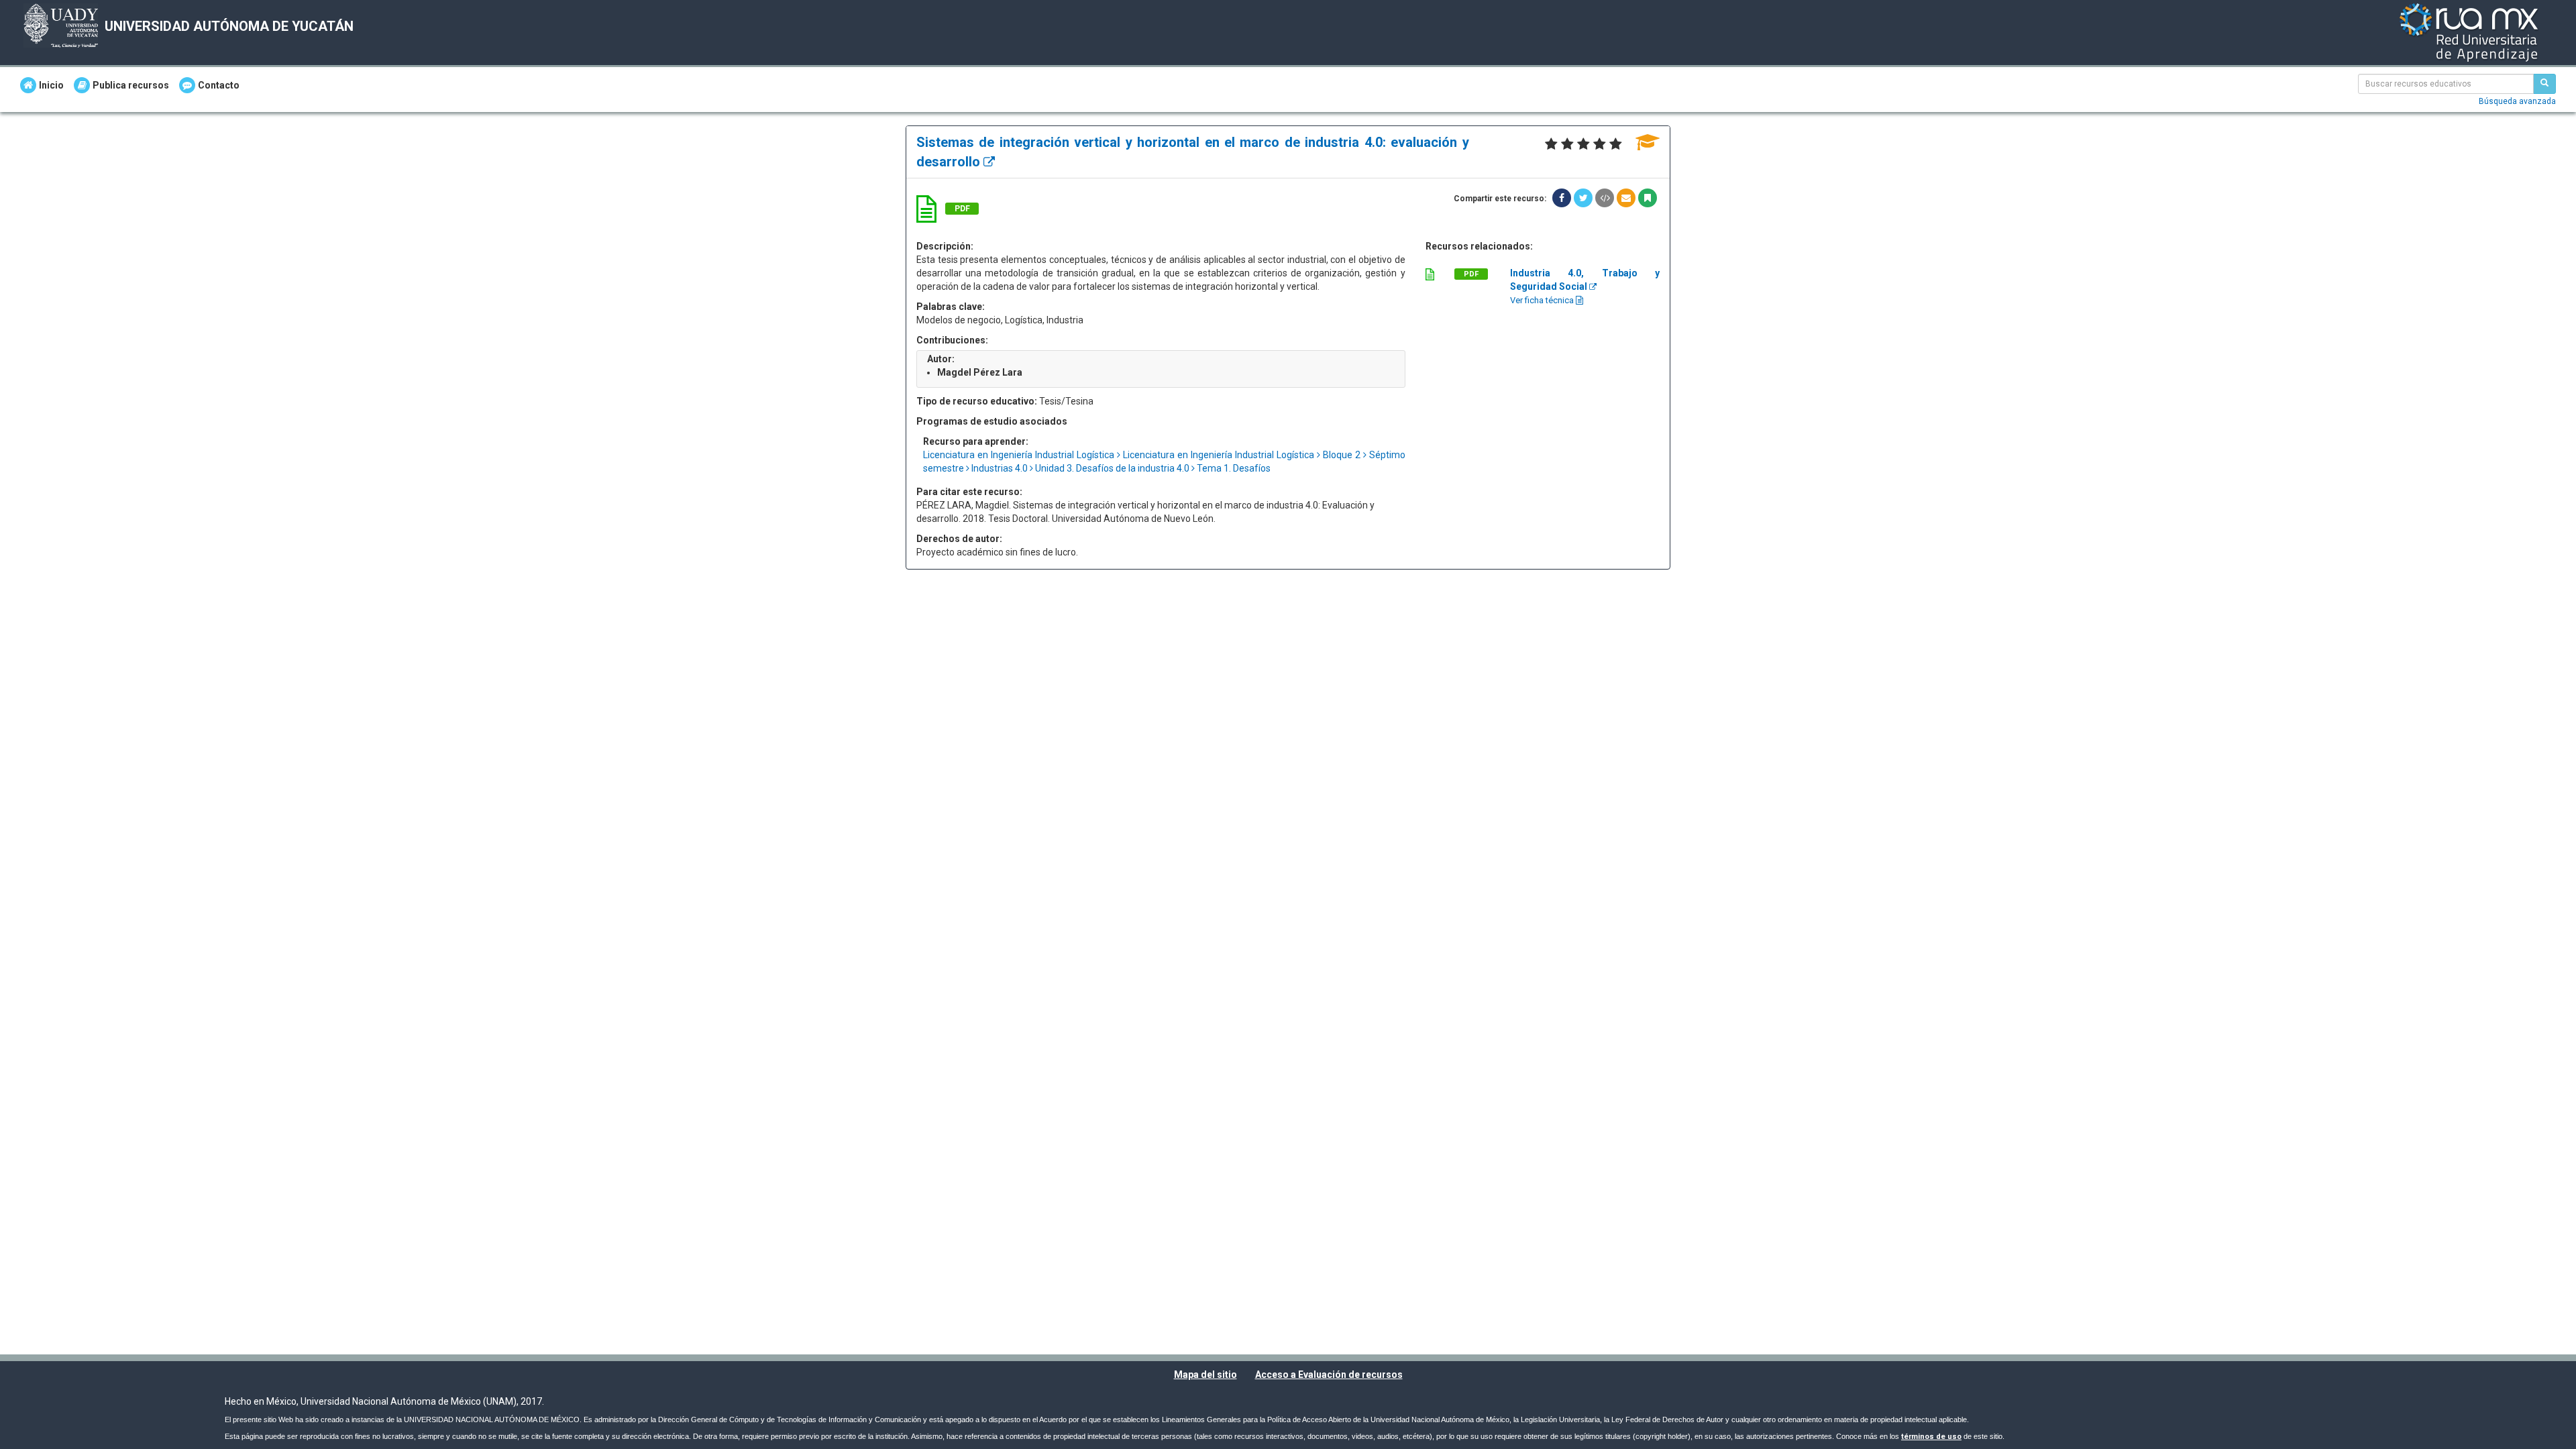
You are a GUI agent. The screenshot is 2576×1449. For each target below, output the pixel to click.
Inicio (51, 85)
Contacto (219, 85)
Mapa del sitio (1205, 1375)
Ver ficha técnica (1543, 300)
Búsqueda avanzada (2517, 101)
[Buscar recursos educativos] (2544, 84)
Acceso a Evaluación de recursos (1329, 1375)
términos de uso (1931, 1437)
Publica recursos (131, 85)
